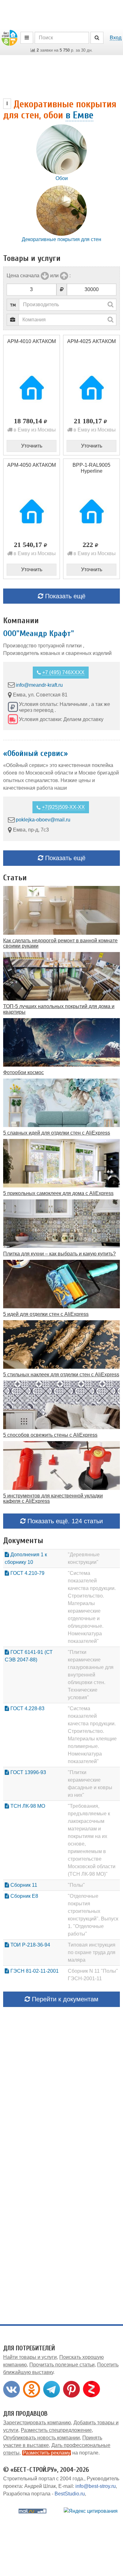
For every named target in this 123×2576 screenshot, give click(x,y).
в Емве (79, 115)
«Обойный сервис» (35, 753)
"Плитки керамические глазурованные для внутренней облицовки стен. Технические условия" (91, 1675)
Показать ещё (64, 596)
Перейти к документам (64, 1999)
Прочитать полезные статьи (62, 2365)
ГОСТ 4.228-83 (27, 1708)
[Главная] (9, 37)
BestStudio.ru (70, 2494)
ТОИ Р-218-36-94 (30, 1945)
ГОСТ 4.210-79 (27, 1573)
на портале (61, 2453)
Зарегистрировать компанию (37, 2423)
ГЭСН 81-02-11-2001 (34, 1971)
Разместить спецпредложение (56, 2430)
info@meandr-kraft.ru (39, 685)
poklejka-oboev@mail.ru (43, 820)
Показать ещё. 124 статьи (64, 1521)
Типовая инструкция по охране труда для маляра (92, 1952)
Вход (116, 38)
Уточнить (32, 446)
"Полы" (76, 1885)
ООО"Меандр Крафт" (39, 634)
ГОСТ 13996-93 (28, 1772)
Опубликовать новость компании (41, 2438)
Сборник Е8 (24, 1896)
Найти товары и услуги (30, 2357)
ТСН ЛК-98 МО (27, 1806)
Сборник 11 (23, 1885)
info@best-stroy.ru (96, 2486)
